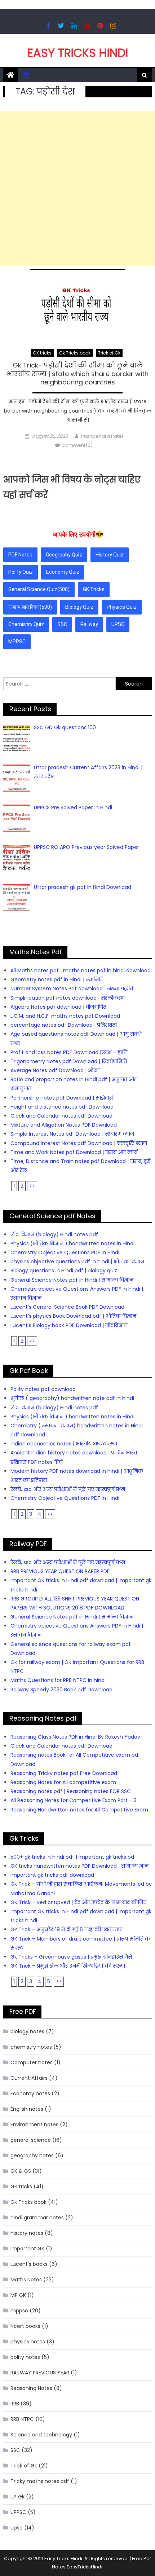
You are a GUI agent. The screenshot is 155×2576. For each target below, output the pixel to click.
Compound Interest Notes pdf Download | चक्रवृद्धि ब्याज (79, 1143)
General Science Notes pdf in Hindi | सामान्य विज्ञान (72, 1280)
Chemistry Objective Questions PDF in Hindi (65, 1252)
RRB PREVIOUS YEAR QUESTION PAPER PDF (60, 1571)
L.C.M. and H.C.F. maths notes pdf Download (65, 1016)
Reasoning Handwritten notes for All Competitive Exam (79, 1810)
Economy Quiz (63, 572)
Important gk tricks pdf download (52, 1875)
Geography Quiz (64, 555)
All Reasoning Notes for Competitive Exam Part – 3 (74, 1800)
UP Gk (17, 2497)
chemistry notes (31, 2047)
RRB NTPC (22, 2419)
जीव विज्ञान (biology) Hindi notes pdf (54, 1234)
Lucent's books (29, 2264)
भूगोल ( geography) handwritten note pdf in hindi (72, 1398)
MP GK (18, 2295)
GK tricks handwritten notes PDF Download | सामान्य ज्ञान (79, 1866)
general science (31, 2140)
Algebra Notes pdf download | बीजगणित (58, 1007)
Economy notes (30, 2093)
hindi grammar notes (37, 2218)
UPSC (118, 624)
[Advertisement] (77, 189)
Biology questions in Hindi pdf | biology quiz (64, 1271)
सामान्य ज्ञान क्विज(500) (30, 607)
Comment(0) (77, 445)
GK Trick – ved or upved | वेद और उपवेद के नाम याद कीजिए (78, 1902)
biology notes (27, 2031)
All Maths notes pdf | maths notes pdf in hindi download (81, 970)
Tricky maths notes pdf (40, 2481)
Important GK (27, 2249)
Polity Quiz (21, 572)
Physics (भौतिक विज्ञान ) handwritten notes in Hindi (72, 1243)
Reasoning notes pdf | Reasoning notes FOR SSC (71, 1791)
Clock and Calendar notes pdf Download (61, 1116)
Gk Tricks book (75, 353)
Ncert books (25, 2326)
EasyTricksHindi (85, 2567)
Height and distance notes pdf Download (62, 1107)
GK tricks (42, 353)
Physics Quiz (122, 607)
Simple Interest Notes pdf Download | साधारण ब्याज (72, 1134)
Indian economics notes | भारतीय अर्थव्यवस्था (64, 1444)
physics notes (28, 2342)
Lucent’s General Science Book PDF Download (67, 1307)
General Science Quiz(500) (39, 589)
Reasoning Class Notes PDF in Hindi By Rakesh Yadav (75, 1737)
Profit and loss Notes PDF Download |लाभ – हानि (69, 1052)
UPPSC (18, 2512)
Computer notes (32, 2062)
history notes (27, 2233)
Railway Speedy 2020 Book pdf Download (61, 1690)
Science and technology (41, 2435)
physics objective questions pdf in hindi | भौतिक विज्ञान (77, 1261)
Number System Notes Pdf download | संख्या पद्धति (72, 988)
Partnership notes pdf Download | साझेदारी (62, 1098)
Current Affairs (29, 2078)
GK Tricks (94, 589)
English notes (27, 2109)
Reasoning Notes (31, 2388)
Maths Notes (26, 2280)
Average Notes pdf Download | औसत (56, 1070)
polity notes (25, 2357)
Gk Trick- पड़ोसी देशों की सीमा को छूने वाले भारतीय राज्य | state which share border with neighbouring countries (78, 374)
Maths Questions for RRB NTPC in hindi (58, 1680)
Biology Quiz (79, 607)
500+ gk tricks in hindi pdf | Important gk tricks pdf (73, 1857)
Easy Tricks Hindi (78, 53)
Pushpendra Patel (102, 436)
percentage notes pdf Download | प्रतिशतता (64, 1025)
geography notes (32, 2156)
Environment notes (34, 2124)
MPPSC (17, 642)
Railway (89, 624)
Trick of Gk (109, 353)
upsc (17, 2528)
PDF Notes (20, 555)
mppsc (19, 2311)
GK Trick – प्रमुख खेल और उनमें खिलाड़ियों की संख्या (68, 1966)
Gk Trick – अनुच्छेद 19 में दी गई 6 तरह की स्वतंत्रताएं (67, 1929)
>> (32, 1186)
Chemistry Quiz (26, 624)
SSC (62, 624)
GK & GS (21, 2171)
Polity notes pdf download (43, 1389)
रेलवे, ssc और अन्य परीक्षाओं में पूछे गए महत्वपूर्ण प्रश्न (68, 1489)
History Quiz (110, 555)
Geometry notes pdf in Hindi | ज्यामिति (57, 979)
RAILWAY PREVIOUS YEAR (40, 2373)
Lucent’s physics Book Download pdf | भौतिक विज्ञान (73, 1316)
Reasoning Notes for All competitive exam (63, 1782)
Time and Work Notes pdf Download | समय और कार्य (74, 1152)
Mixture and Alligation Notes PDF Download (64, 1125)
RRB (15, 2404)
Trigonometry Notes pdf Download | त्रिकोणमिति (69, 1061)
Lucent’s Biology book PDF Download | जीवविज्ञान (69, 1325)
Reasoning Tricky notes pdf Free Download (64, 1773)
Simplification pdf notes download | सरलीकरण (68, 998)
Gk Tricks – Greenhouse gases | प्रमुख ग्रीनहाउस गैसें (71, 1957)
